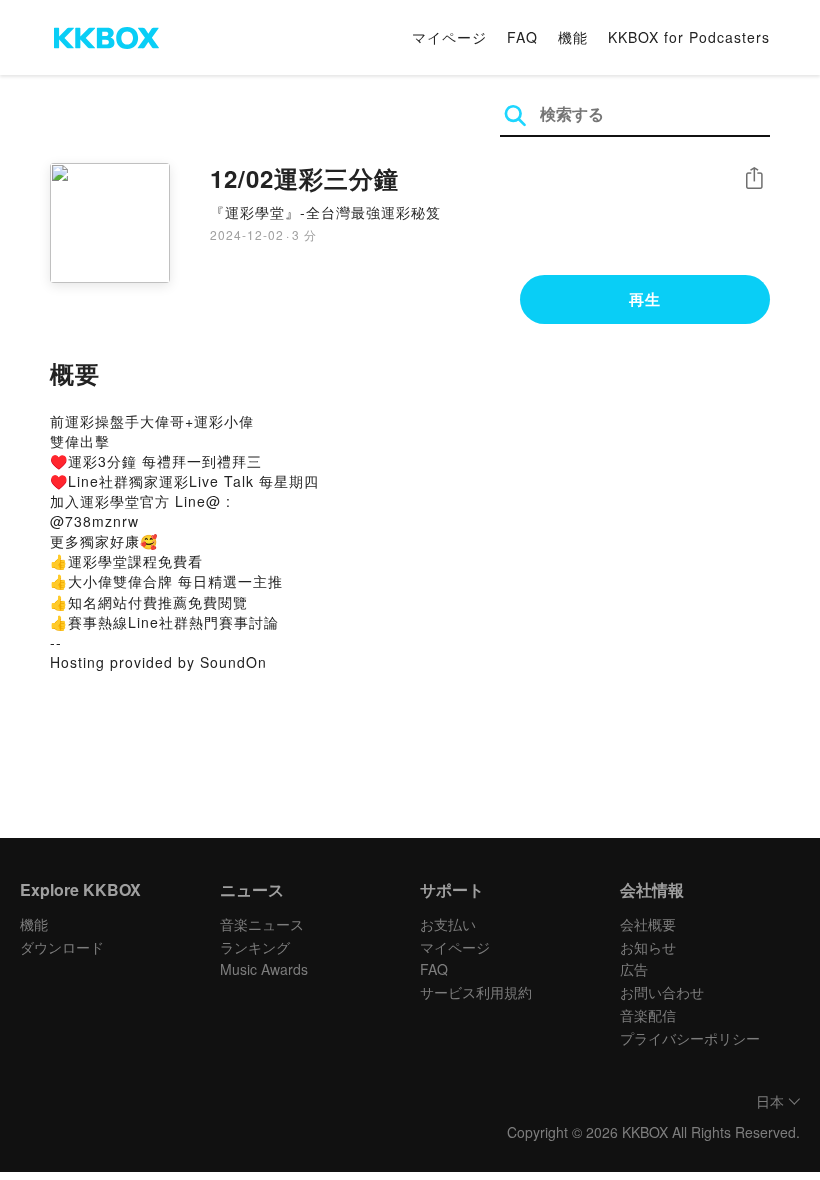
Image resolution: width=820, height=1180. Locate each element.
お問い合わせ (662, 992)
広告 (634, 969)
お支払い (448, 924)
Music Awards (264, 969)
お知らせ (648, 947)
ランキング (255, 947)
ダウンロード (62, 947)
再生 (645, 299)
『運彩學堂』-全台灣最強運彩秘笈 (325, 212)
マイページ (449, 37)
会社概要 (648, 924)
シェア (754, 178)
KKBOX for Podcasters (689, 37)
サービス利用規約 (476, 992)
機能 (573, 37)
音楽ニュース (262, 924)
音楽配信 (648, 1015)
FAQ (522, 37)
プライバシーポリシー (690, 1038)
